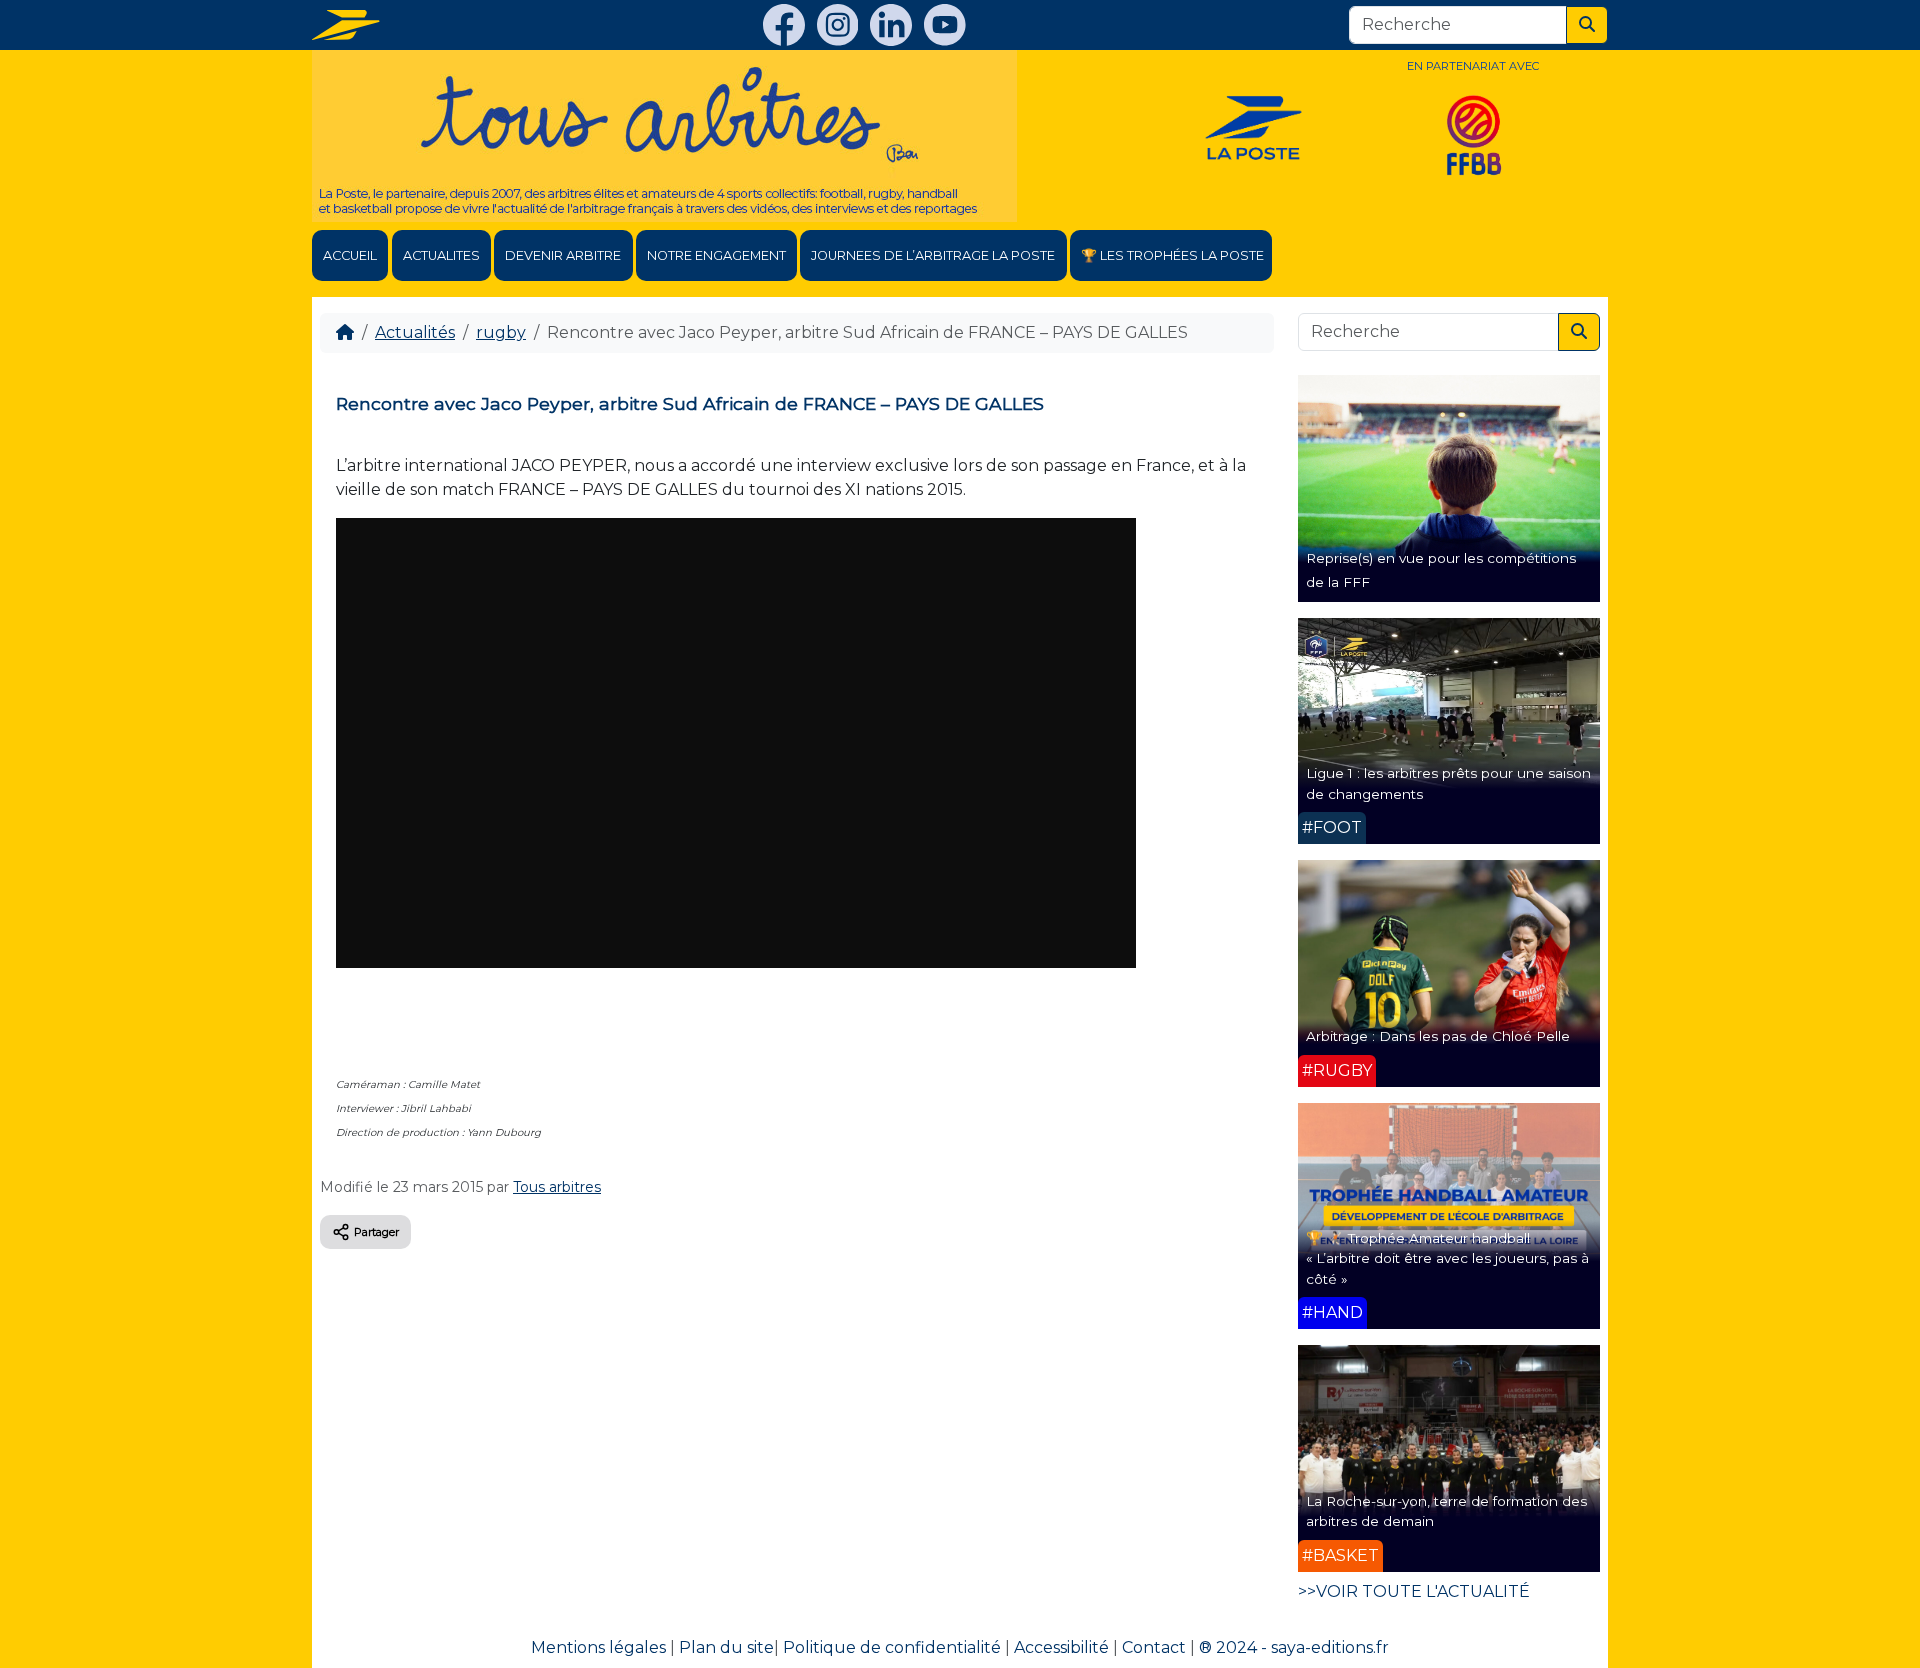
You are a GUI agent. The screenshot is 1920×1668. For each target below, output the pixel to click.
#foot (1332, 827)
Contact (1154, 1647)
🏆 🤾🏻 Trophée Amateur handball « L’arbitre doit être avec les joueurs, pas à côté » (1447, 1258)
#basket (1340, 1555)
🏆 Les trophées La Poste (1172, 255)
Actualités (415, 332)
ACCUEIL (350, 255)
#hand (1332, 1312)
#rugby (1337, 1070)
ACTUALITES (441, 255)
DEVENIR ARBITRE (563, 255)
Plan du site (726, 1647)
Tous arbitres (557, 1187)
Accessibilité (1061, 1647)
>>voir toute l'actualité (1414, 1591)
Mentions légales (598, 1647)
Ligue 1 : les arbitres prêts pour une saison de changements (1448, 783)
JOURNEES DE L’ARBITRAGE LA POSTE (933, 255)
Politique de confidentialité (892, 1647)
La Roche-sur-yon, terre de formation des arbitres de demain (1446, 1511)
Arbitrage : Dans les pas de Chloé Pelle (1438, 1036)
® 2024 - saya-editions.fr (1294, 1647)
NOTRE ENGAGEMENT (716, 255)
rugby (501, 332)
